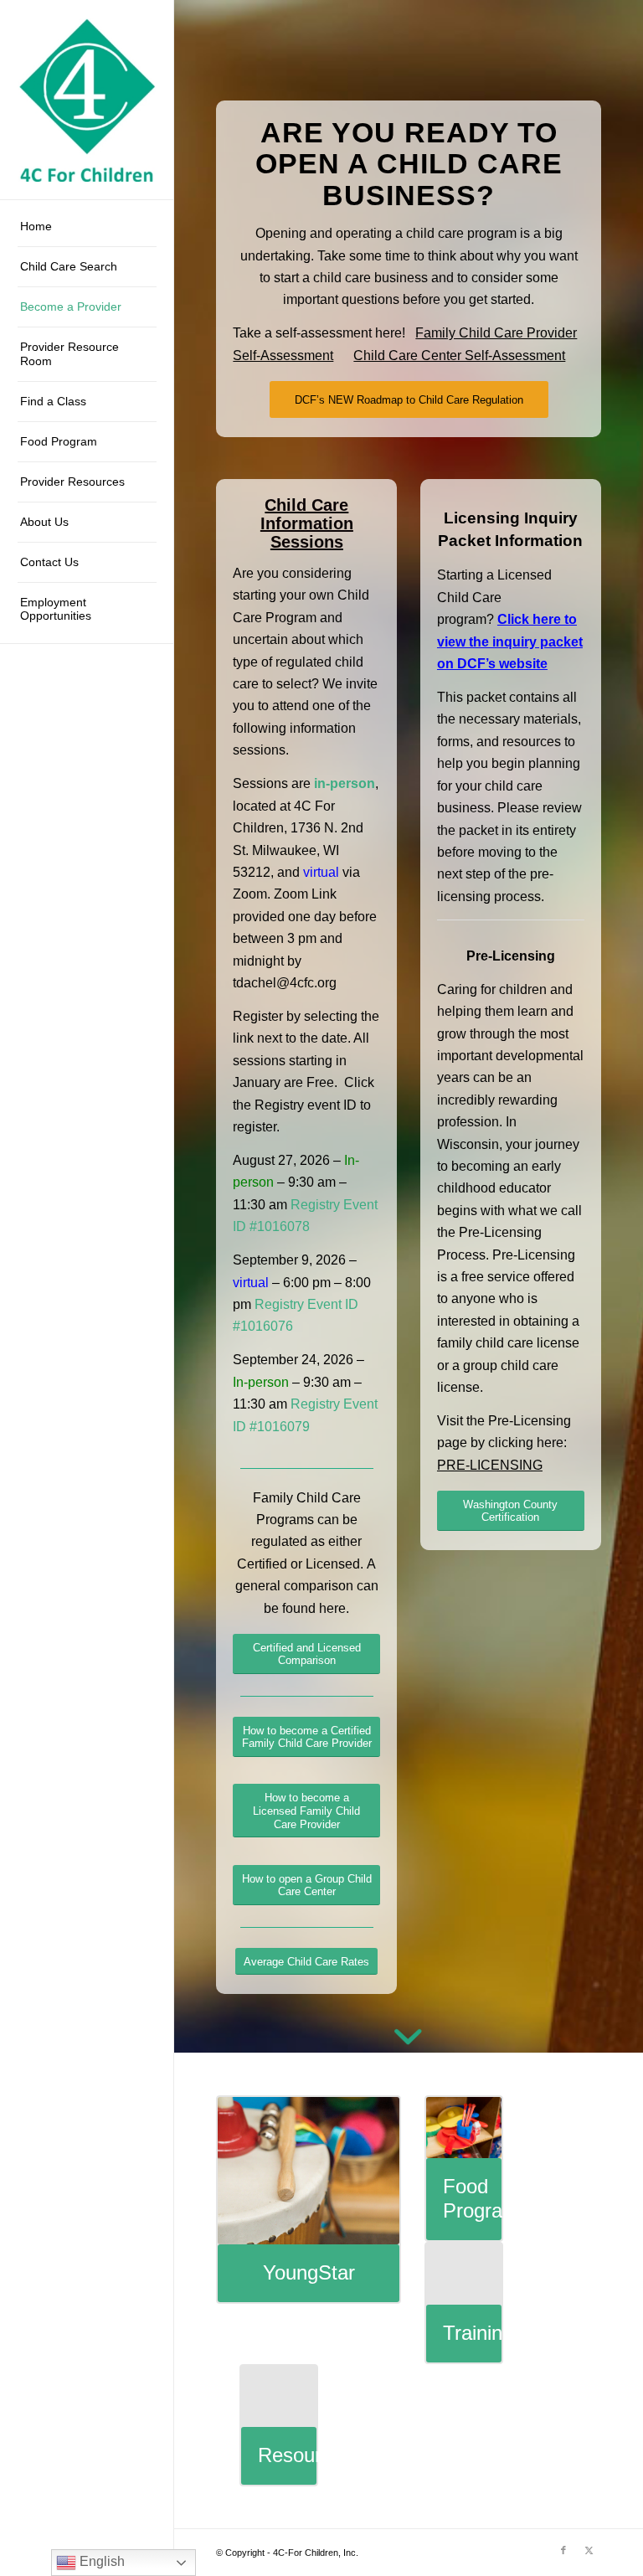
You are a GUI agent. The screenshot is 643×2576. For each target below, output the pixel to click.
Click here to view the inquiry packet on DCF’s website (510, 641)
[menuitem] (87, 227)
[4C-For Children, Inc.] (87, 100)
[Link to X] (589, 2550)
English (100, 2561)
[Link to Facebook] (563, 2550)
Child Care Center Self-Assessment (459, 355)
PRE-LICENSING (490, 1465)
